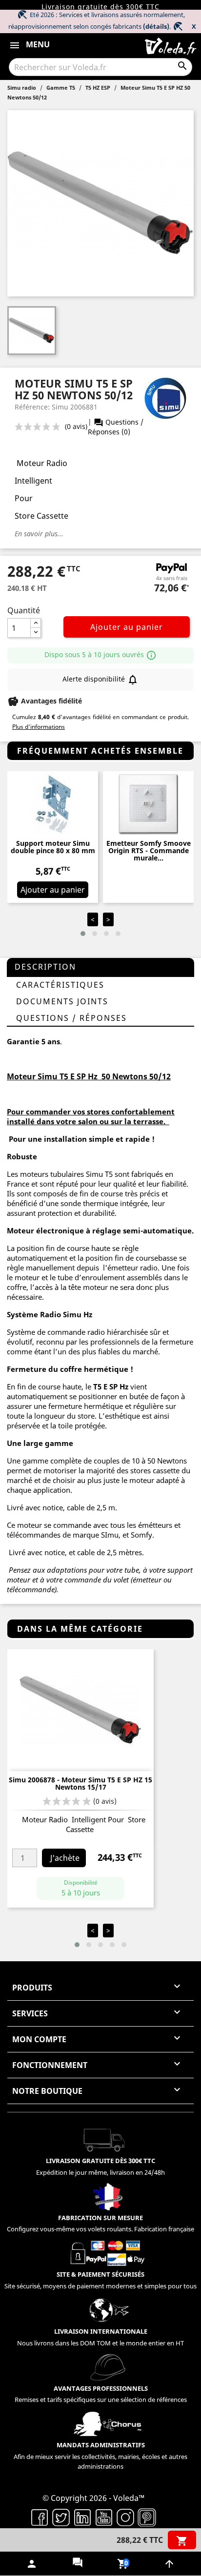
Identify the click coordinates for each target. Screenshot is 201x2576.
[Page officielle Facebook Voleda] (40, 2517)
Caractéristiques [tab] (60, 985)
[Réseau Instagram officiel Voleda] (125, 2517)
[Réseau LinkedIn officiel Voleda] (82, 2517)
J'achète (65, 1858)
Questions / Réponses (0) (116, 427)
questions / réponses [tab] (71, 1018)
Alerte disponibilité (100, 680)
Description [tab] (45, 967)
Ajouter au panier (127, 627)
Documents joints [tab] (62, 1001)
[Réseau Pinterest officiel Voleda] (147, 2517)
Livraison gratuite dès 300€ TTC (100, 7)
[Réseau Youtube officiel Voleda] (104, 2517)
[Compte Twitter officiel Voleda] (61, 2517)
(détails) (156, 26)
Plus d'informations (39, 727)
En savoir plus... (39, 534)
